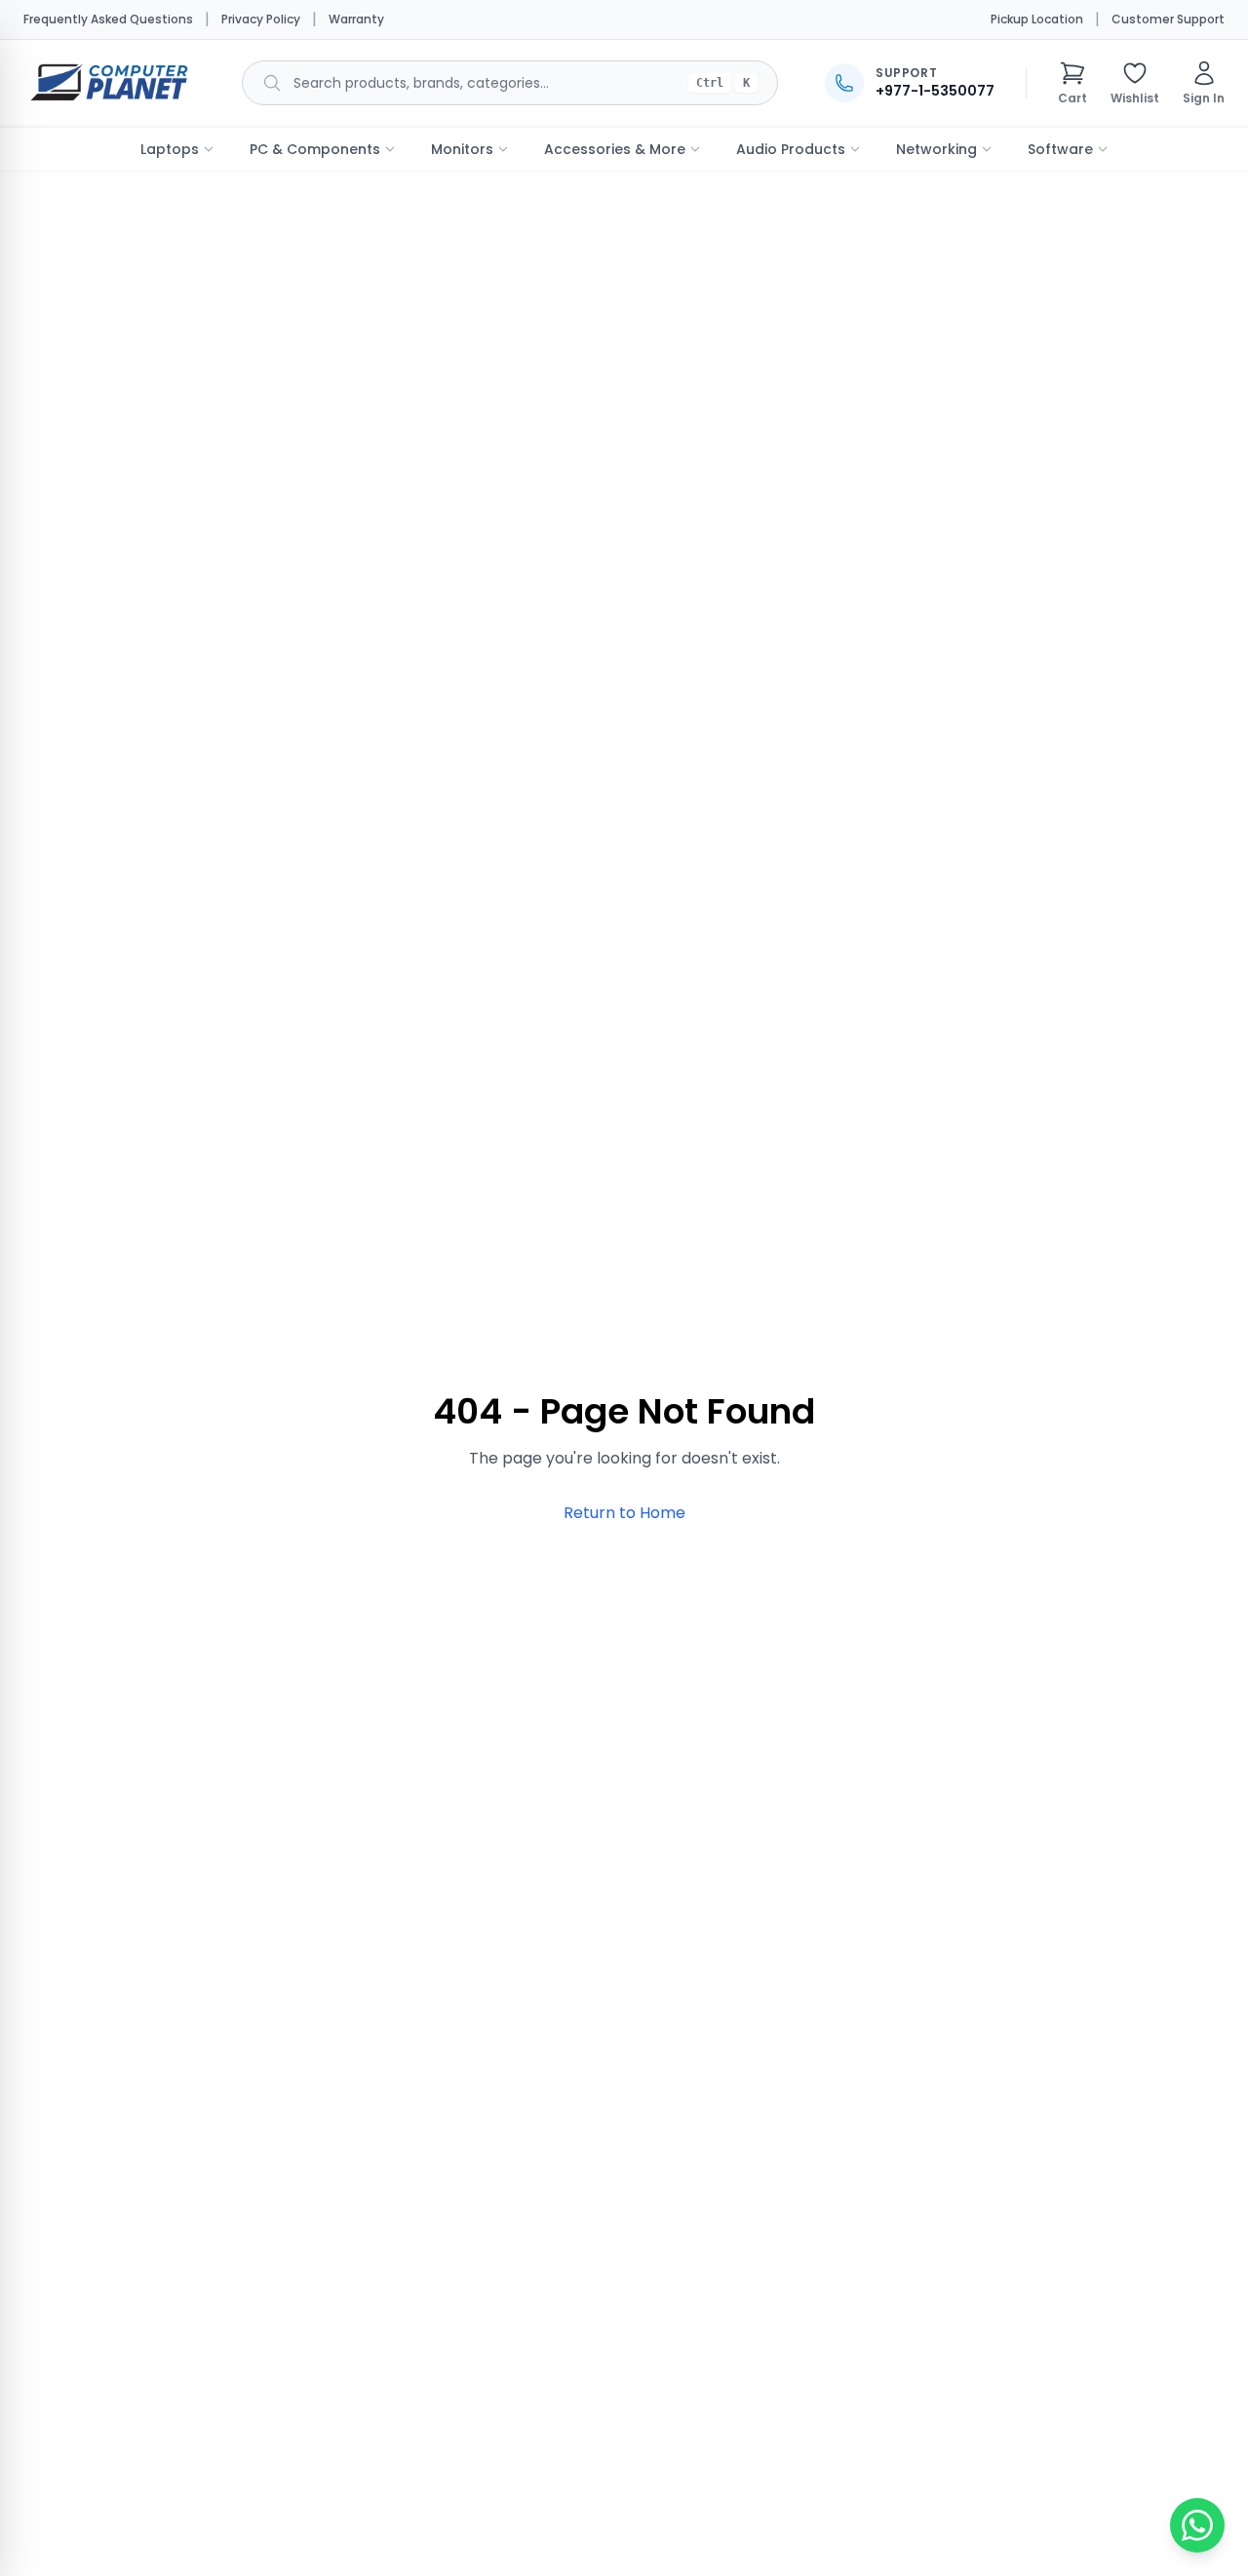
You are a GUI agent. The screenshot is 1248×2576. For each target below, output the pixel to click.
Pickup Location (1037, 20)
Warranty (356, 20)
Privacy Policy (261, 20)
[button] (1072, 83)
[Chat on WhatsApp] (1197, 2525)
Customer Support (1168, 20)
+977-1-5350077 (935, 91)
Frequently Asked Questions (108, 20)
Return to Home (624, 1513)
